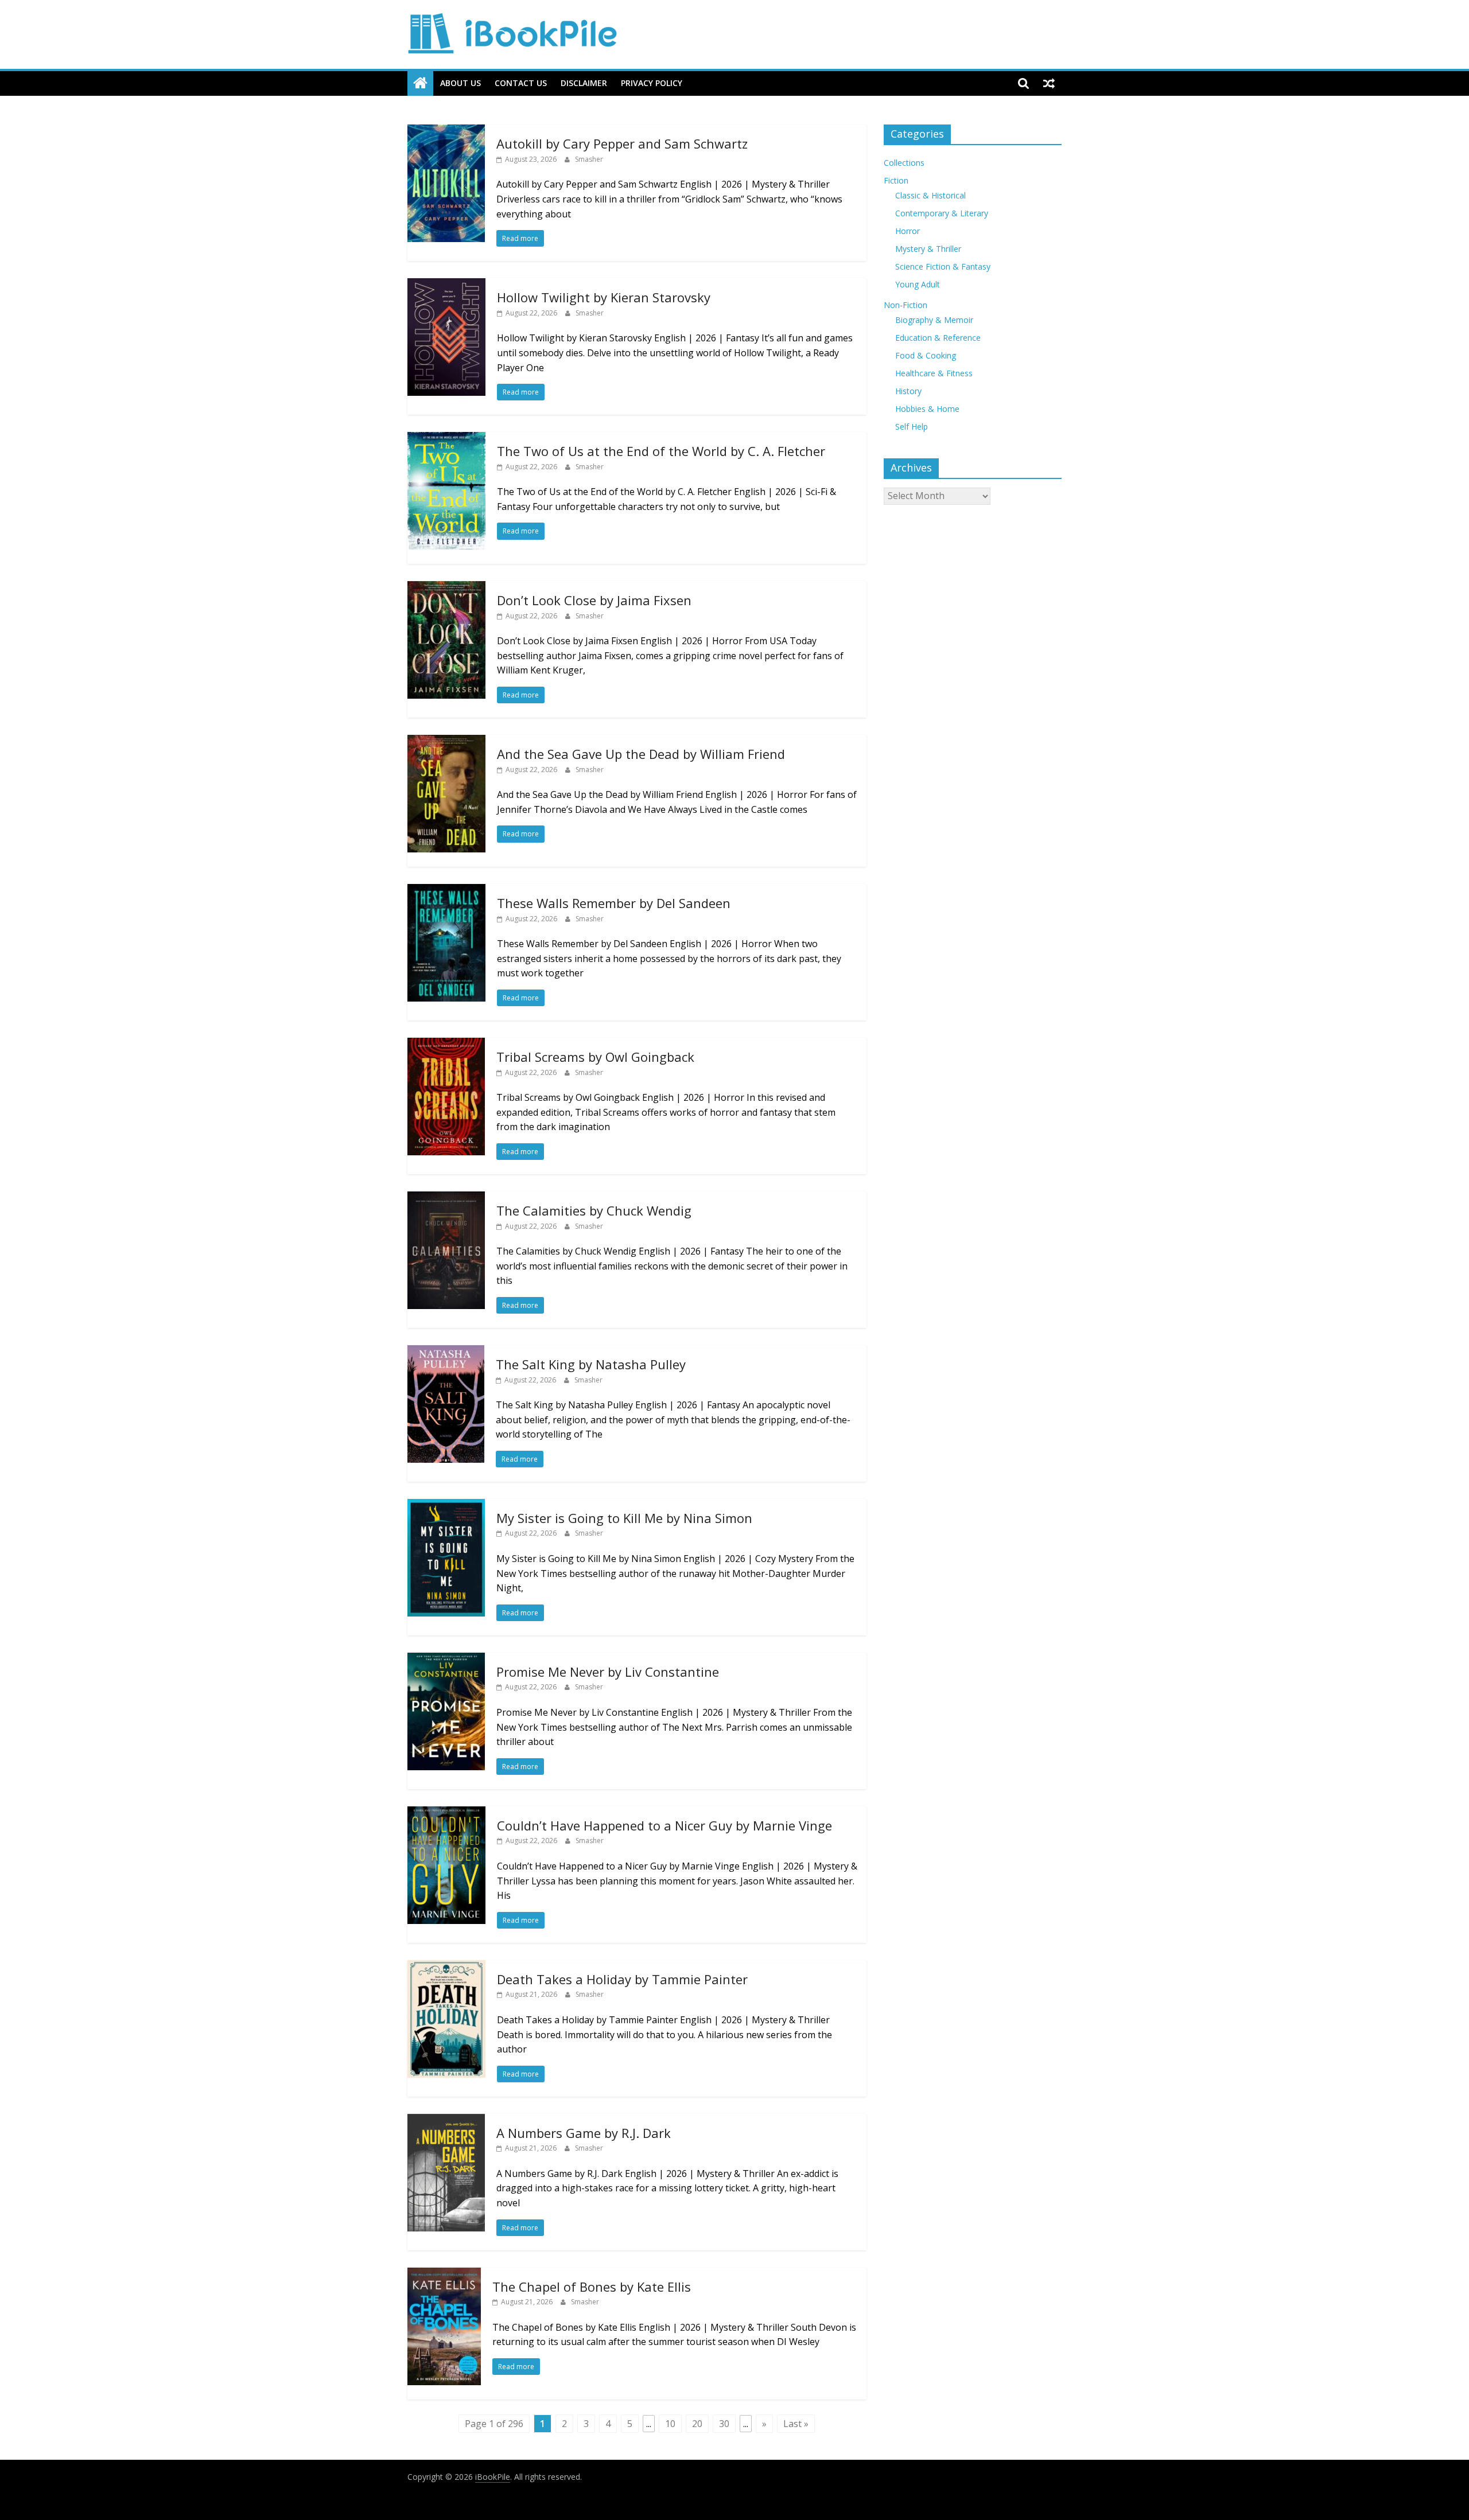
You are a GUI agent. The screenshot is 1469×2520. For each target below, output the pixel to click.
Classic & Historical (930, 195)
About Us (460, 83)
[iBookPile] (420, 83)
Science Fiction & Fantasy (943, 266)
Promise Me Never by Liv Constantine (608, 1672)
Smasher (589, 159)
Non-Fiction (906, 305)
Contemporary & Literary (942, 213)
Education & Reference (938, 338)
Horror (908, 231)
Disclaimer (584, 83)
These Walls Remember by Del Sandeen (614, 903)
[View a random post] (1049, 83)
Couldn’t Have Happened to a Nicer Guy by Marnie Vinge (664, 1825)
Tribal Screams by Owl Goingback (595, 1057)
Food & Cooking (926, 355)
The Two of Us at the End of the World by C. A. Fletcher (661, 451)
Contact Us (521, 83)
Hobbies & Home (927, 409)
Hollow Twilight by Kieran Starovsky (604, 297)
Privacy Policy (652, 83)
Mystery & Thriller (928, 249)
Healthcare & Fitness (934, 373)
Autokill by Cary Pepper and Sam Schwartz (622, 143)
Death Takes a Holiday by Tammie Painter (622, 1979)
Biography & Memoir (934, 320)
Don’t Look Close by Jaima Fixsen (594, 600)
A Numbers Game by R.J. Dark (584, 2133)
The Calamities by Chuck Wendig (594, 1210)
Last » (796, 2424)
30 (724, 2424)
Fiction (896, 180)
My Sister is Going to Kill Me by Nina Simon (624, 1518)
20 (697, 2424)
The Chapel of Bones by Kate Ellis (592, 2287)
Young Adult (918, 284)
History (908, 391)
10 (670, 2424)
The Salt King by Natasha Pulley (591, 1364)
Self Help (912, 427)
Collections (904, 163)
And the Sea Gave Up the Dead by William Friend (641, 754)
